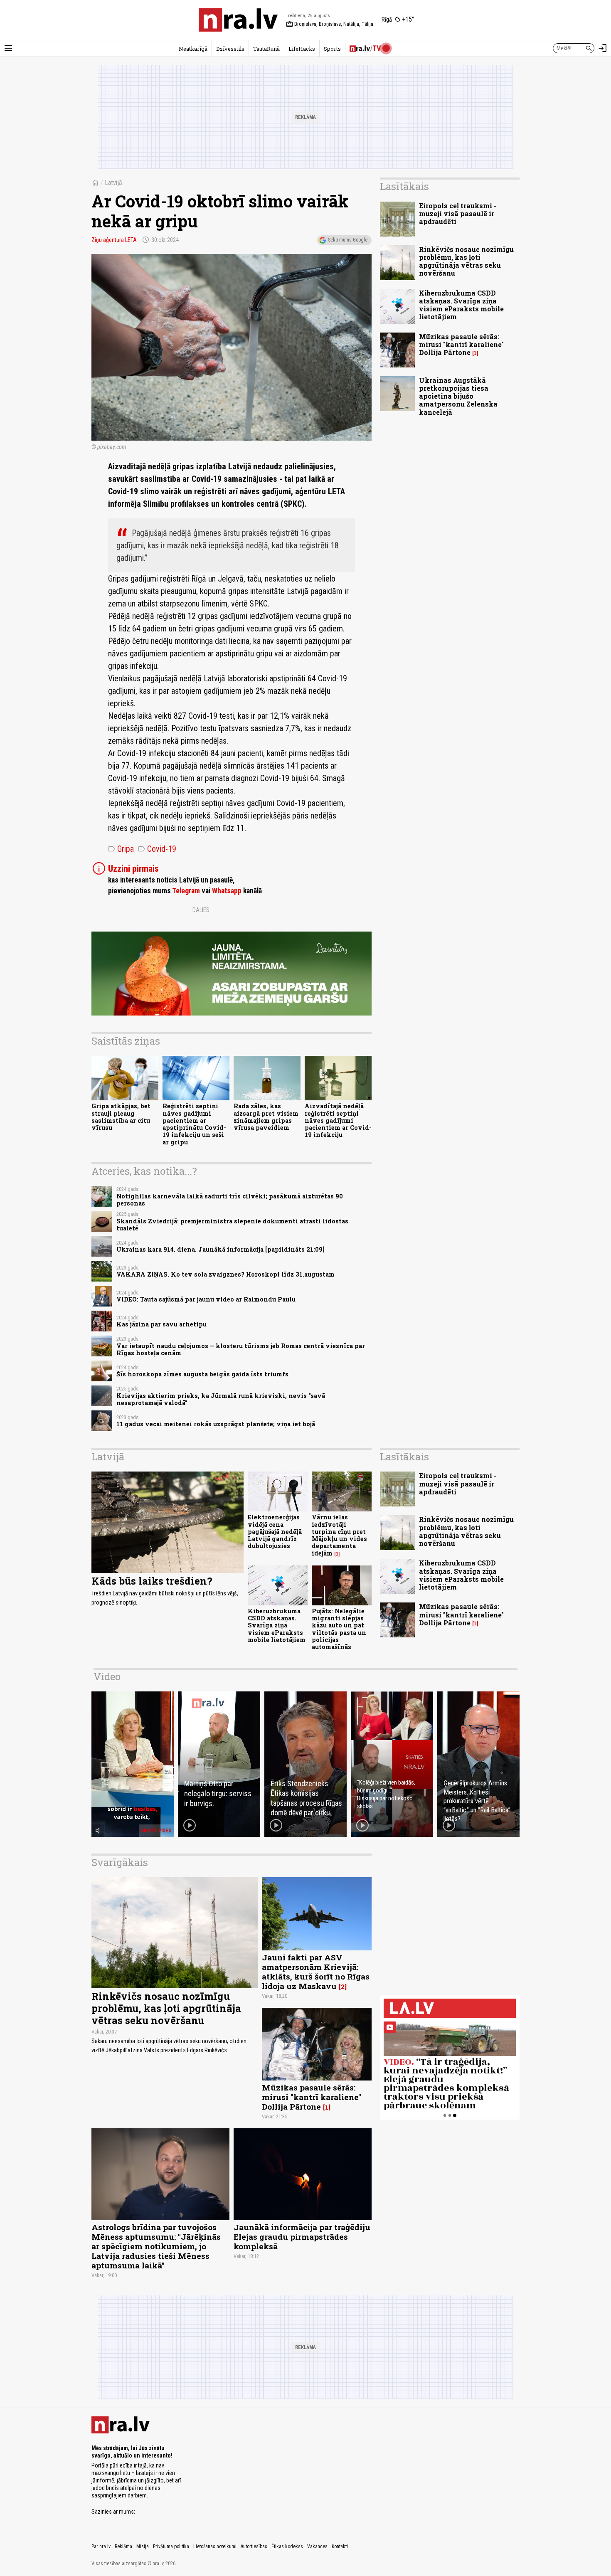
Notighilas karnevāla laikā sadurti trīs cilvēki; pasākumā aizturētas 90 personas (230, 1200)
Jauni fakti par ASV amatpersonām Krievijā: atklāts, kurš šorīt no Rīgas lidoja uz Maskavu (316, 1972)
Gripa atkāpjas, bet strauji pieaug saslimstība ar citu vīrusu (121, 1117)
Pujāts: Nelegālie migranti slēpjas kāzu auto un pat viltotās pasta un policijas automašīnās (339, 1629)
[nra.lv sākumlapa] (238, 20)
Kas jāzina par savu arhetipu (161, 1324)
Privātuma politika (171, 2546)
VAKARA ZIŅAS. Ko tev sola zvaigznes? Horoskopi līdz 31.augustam (225, 1274)
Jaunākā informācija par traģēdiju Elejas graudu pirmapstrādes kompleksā (302, 2237)
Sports (332, 49)
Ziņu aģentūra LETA (114, 240)
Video (107, 1676)
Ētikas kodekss (287, 2546)
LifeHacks (302, 49)
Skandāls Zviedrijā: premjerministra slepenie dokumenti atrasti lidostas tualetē (232, 1225)
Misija (143, 2546)
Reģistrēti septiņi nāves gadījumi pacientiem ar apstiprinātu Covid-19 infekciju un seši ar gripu (194, 1124)
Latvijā (113, 183)
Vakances (317, 2546)
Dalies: (202, 910)
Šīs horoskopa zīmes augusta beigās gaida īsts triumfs (202, 1374)
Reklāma (123, 2546)
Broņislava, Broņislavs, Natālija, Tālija (330, 24)
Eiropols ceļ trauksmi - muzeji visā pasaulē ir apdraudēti (458, 213)
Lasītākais (404, 186)
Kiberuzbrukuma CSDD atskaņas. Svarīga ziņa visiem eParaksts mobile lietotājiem (461, 305)
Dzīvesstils (230, 49)
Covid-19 (157, 849)
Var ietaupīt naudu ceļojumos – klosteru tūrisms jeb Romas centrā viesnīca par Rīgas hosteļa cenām (241, 1349)
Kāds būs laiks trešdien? (152, 1581)
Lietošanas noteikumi (215, 2546)
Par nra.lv (101, 2546)
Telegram (186, 891)
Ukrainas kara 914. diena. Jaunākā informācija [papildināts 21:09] (221, 1249)
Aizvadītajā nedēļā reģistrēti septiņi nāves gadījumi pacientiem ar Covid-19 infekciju (338, 1120)
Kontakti (340, 2546)
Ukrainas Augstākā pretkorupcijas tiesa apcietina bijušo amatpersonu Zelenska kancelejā (458, 396)
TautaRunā (266, 49)
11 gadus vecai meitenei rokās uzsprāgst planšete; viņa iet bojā (216, 1424)
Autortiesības (254, 2546)
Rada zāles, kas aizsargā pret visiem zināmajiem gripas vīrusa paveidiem (266, 1117)
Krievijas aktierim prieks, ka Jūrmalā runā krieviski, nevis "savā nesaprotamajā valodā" (221, 1399)
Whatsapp (227, 891)
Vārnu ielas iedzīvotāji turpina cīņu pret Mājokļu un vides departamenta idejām (339, 1535)
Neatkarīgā (193, 49)
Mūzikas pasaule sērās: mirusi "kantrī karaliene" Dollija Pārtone (461, 344)
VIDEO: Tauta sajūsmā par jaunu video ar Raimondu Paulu (206, 1299)
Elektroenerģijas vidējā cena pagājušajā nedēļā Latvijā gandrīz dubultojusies (275, 1531)
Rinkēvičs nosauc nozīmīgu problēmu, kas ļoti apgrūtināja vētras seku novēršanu (466, 261)
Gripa (121, 849)
